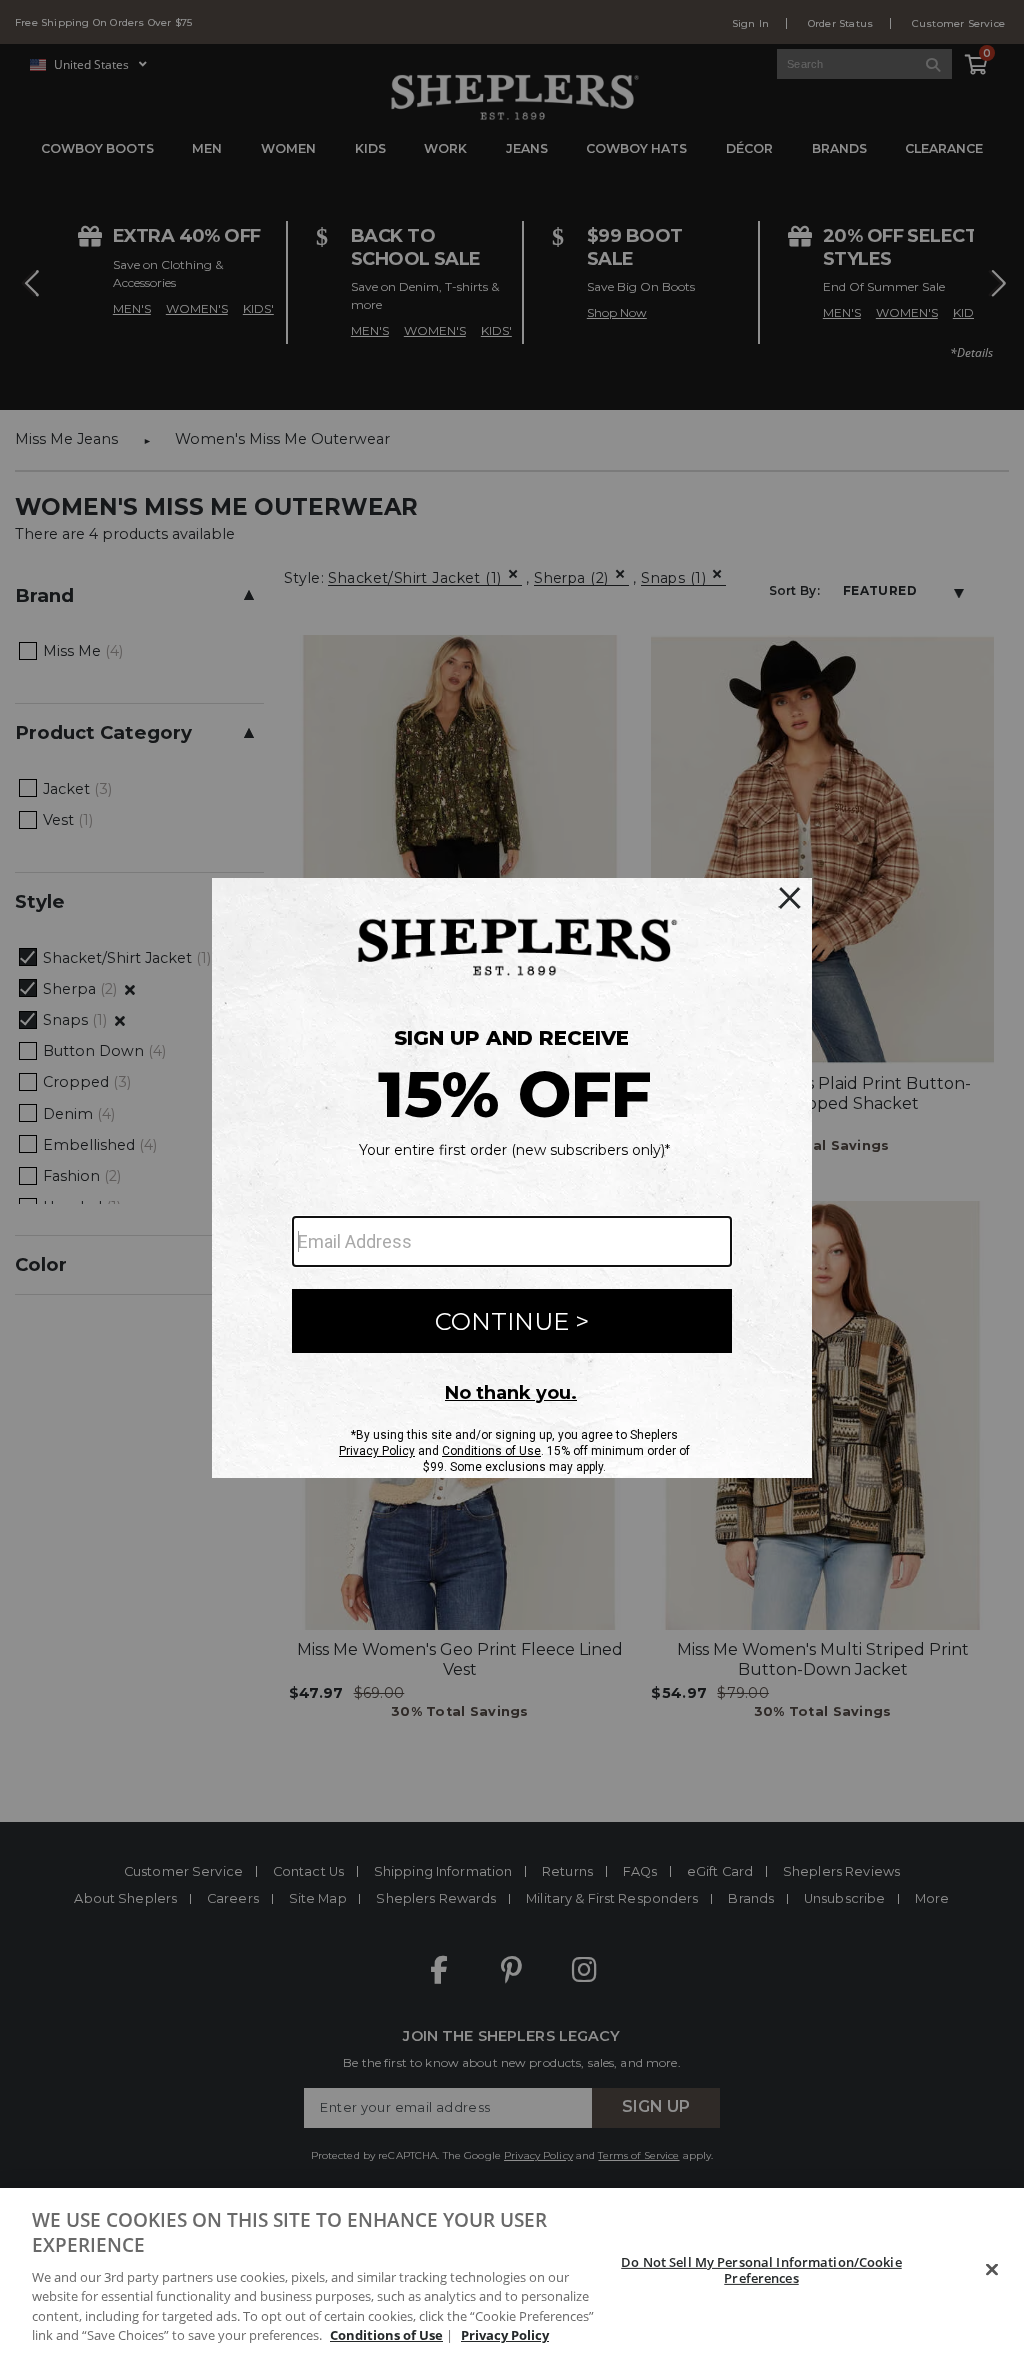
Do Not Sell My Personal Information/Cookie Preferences (761, 2270)
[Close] (992, 2270)
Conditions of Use (386, 2335)
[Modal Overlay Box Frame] (512, 1178)
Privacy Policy (505, 2335)
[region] (512, 2272)
